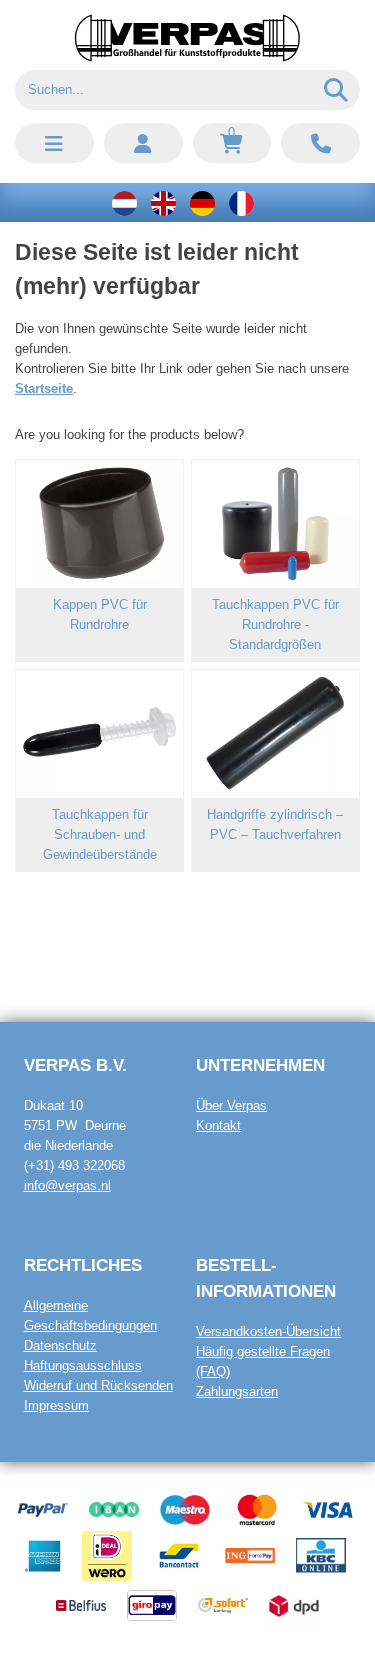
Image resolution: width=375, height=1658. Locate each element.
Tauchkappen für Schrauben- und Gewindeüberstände (100, 834)
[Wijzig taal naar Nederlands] (124, 202)
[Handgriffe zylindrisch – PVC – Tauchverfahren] (275, 734)
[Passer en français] (241, 202)
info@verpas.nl (67, 1185)
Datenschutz (60, 1345)
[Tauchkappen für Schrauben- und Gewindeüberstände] (99, 734)
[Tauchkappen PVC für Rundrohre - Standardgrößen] (275, 524)
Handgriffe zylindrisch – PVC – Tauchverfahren (275, 824)
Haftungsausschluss (83, 1365)
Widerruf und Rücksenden (98, 1385)
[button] (54, 143)
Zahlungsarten (237, 1391)
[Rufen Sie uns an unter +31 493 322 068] (320, 143)
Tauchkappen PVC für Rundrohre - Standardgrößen (275, 624)
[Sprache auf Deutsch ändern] (202, 202)
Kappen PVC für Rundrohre (100, 614)
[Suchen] (337, 90)
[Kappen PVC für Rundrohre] (99, 524)
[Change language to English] (163, 202)
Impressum (56, 1405)
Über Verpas (231, 1105)
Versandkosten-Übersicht (268, 1331)
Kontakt (218, 1125)
